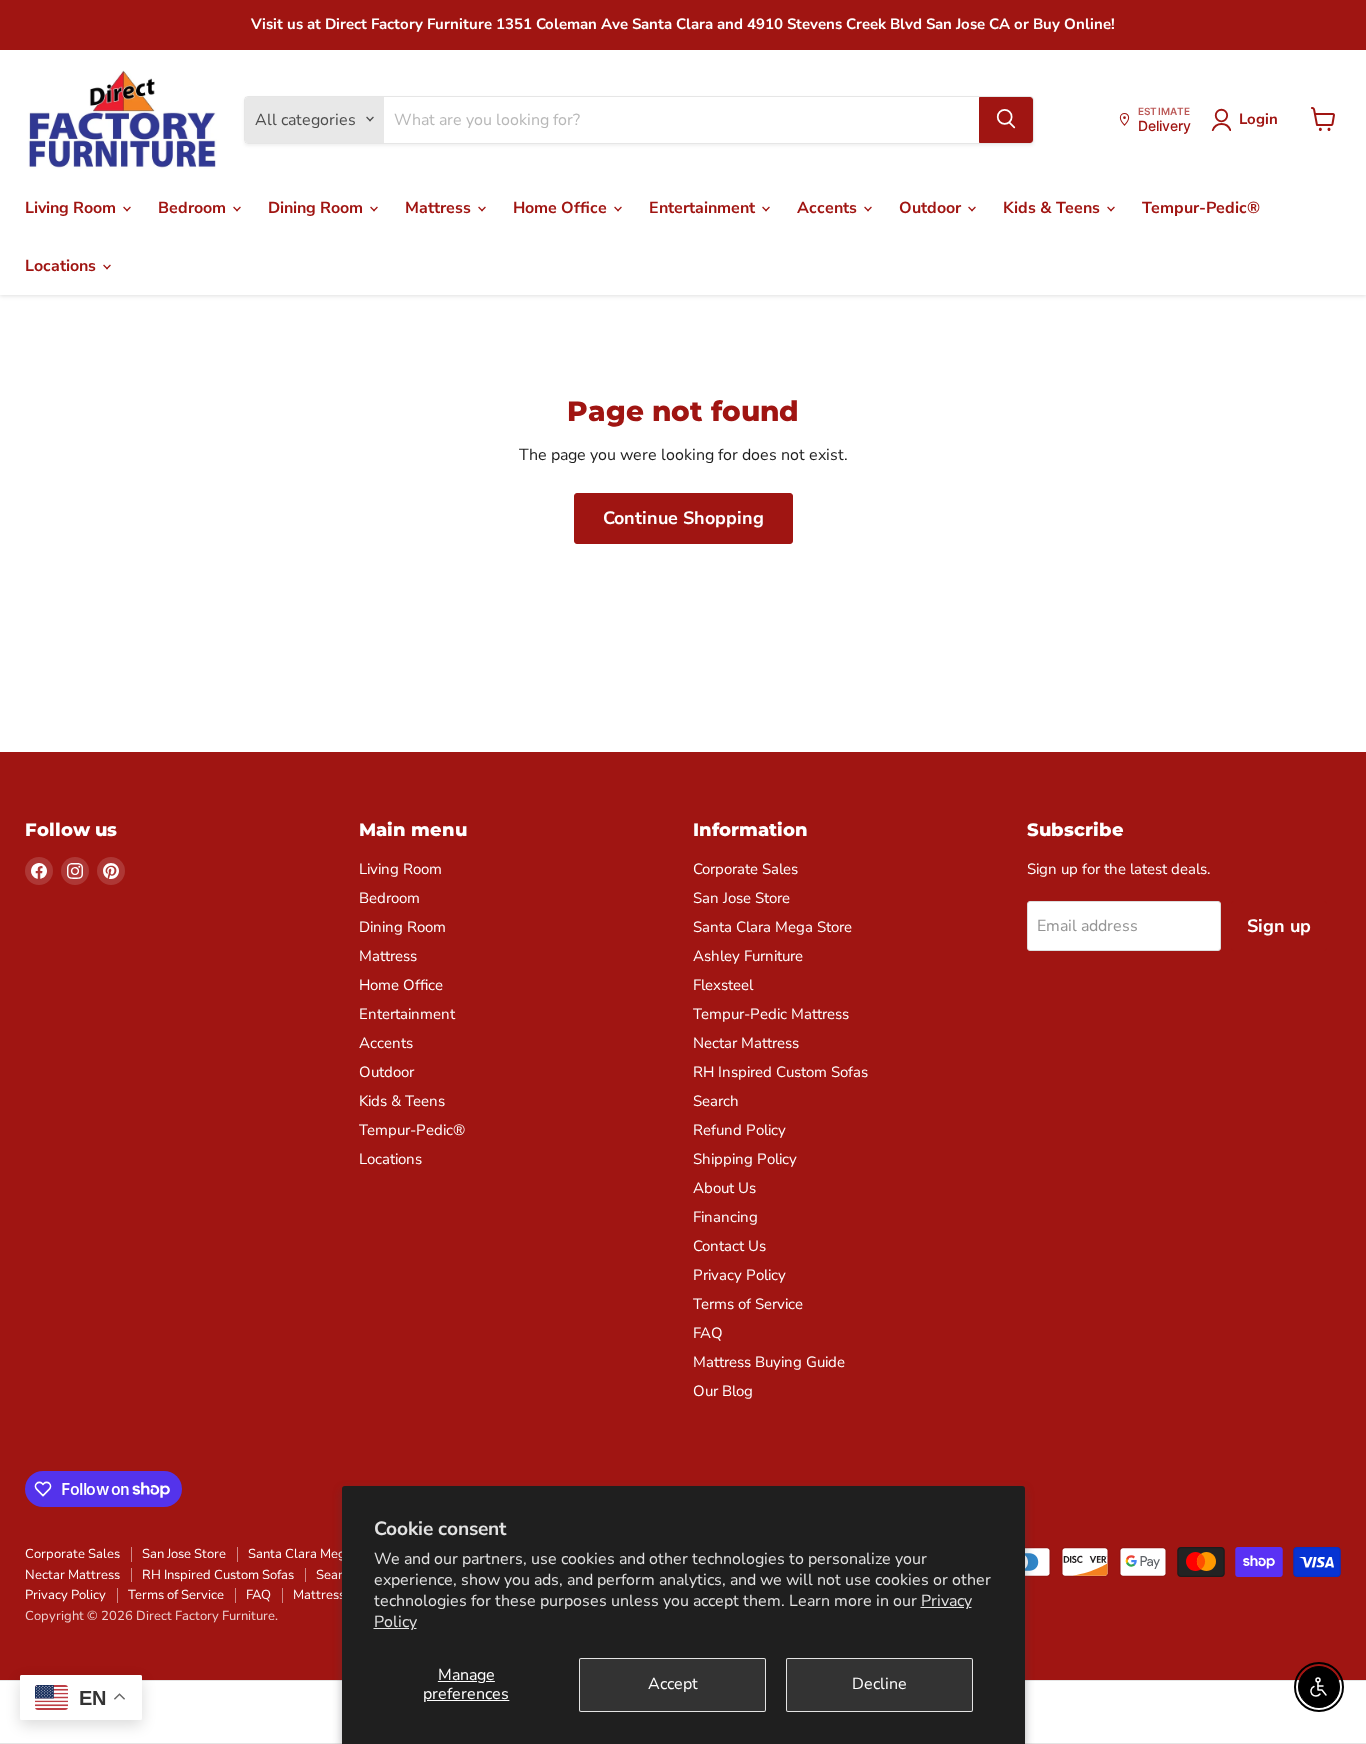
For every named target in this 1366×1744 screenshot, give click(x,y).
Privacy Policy (739, 1275)
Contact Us (729, 1246)
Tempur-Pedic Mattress (771, 1014)
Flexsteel (723, 985)
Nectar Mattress (746, 1043)
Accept (673, 1684)
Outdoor (932, 208)
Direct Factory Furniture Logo (122, 120)
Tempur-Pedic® (1201, 208)
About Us (724, 1188)
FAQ (708, 1333)
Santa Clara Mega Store (772, 927)
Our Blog (723, 1391)
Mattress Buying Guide (769, 1362)
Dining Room (317, 208)
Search (716, 1101)
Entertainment (704, 208)
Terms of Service (748, 1304)
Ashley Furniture (748, 956)
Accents (829, 208)
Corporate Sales (745, 869)
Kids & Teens (1053, 208)
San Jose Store (741, 898)
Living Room (72, 208)
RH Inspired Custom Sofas (780, 1072)
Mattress (440, 208)
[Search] (1006, 119)
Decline (879, 1684)
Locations (62, 266)
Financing (725, 1217)
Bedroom (194, 208)
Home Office (562, 208)
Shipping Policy (745, 1159)
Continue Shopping (683, 518)
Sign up (1279, 926)
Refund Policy (739, 1130)
